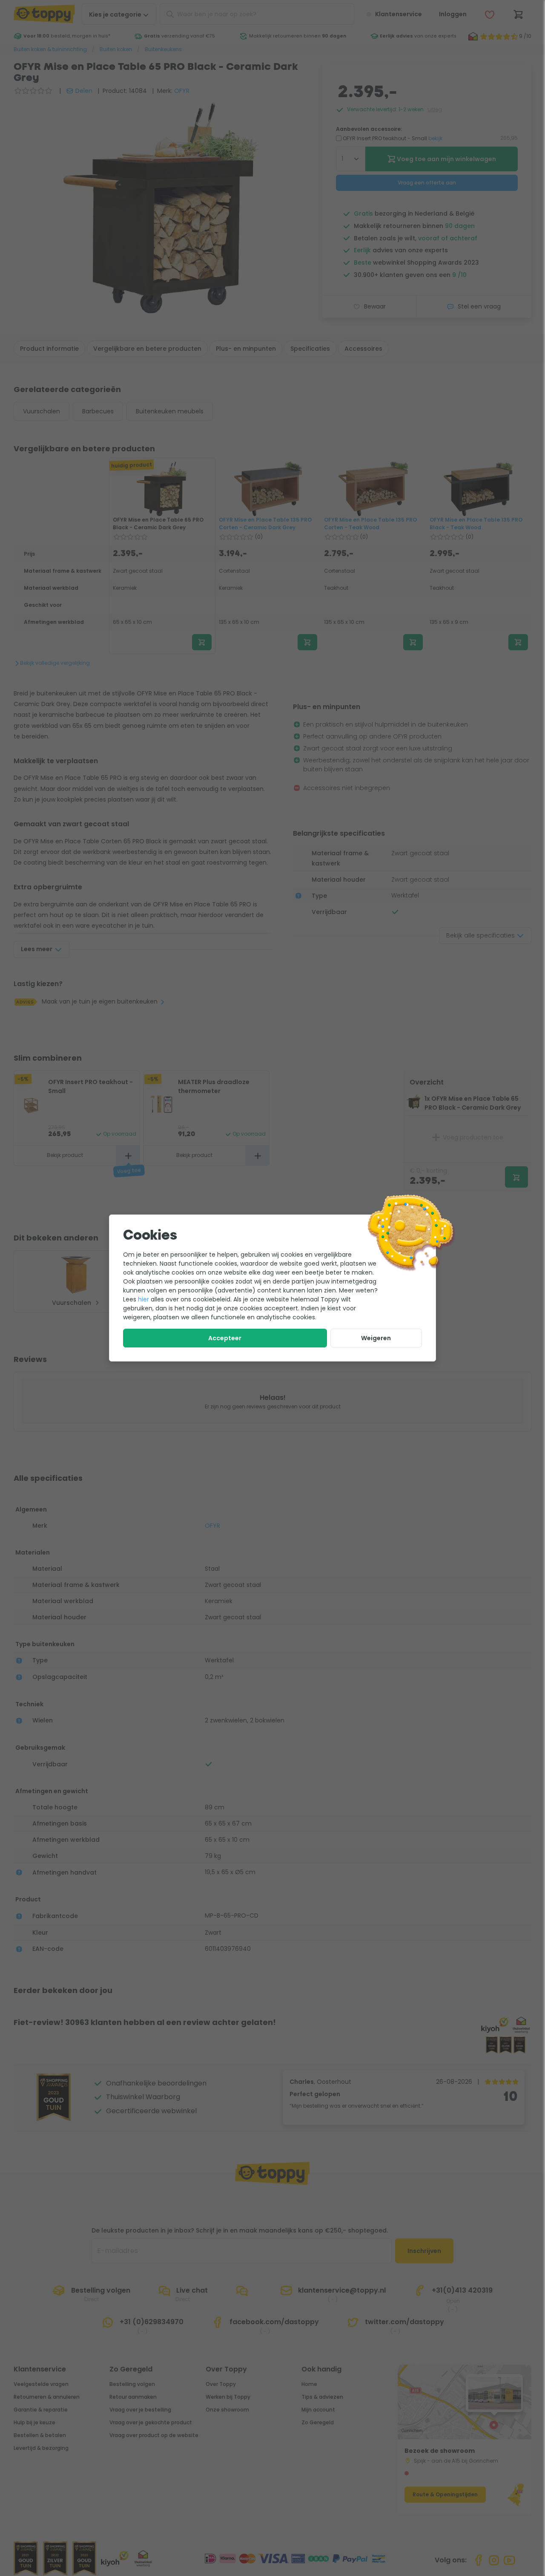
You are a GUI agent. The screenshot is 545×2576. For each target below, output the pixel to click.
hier (143, 1299)
